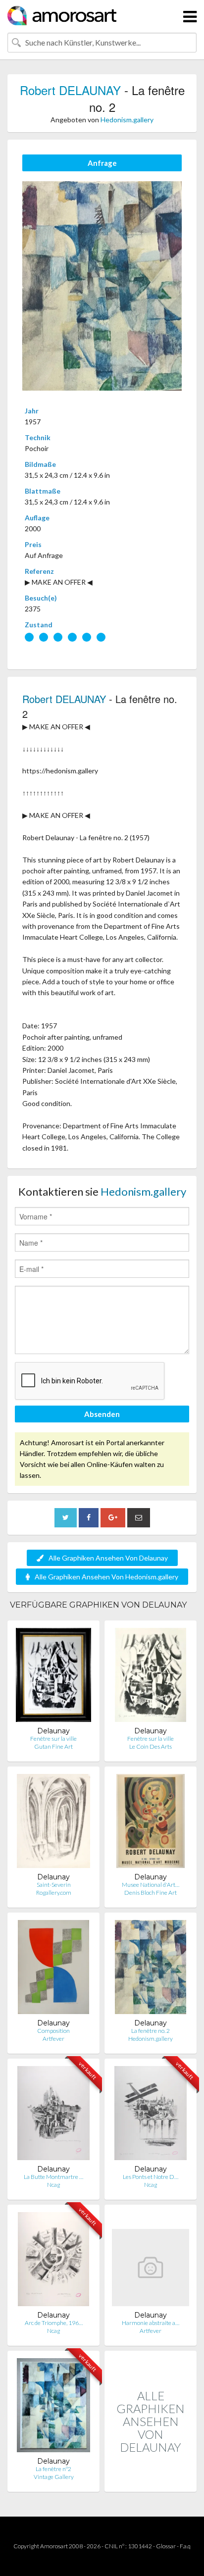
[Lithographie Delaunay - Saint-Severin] (53, 1823)
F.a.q (185, 2546)
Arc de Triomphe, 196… (54, 2323)
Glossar (166, 2546)
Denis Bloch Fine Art (151, 1893)
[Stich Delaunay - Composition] (53, 1969)
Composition (53, 2031)
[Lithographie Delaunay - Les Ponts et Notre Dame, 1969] (151, 2115)
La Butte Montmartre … (53, 2177)
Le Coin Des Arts (151, 1746)
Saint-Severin (54, 1885)
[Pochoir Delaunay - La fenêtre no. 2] (151, 1969)
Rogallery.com (54, 1893)
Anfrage (102, 163)
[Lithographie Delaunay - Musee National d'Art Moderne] (151, 1823)
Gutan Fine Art (53, 1746)
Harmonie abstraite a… (151, 2323)
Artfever (53, 2039)
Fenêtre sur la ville (53, 1739)
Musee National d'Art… (151, 1885)
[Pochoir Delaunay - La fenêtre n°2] (54, 2407)
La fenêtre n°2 (53, 2469)
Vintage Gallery (54, 2477)
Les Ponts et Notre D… (151, 2177)
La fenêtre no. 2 (151, 2031)
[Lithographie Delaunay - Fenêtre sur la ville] (53, 1677)
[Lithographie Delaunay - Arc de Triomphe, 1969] (53, 2261)
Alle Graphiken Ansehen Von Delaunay (108, 1558)
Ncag (53, 2185)
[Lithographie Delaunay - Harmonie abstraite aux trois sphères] (151, 2261)
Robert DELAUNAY (70, 90)
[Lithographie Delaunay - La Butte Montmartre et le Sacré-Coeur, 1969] (54, 2115)
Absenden (102, 1414)
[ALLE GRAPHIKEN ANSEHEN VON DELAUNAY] (151, 2481)
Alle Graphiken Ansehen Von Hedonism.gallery (106, 1577)
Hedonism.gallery (127, 120)
